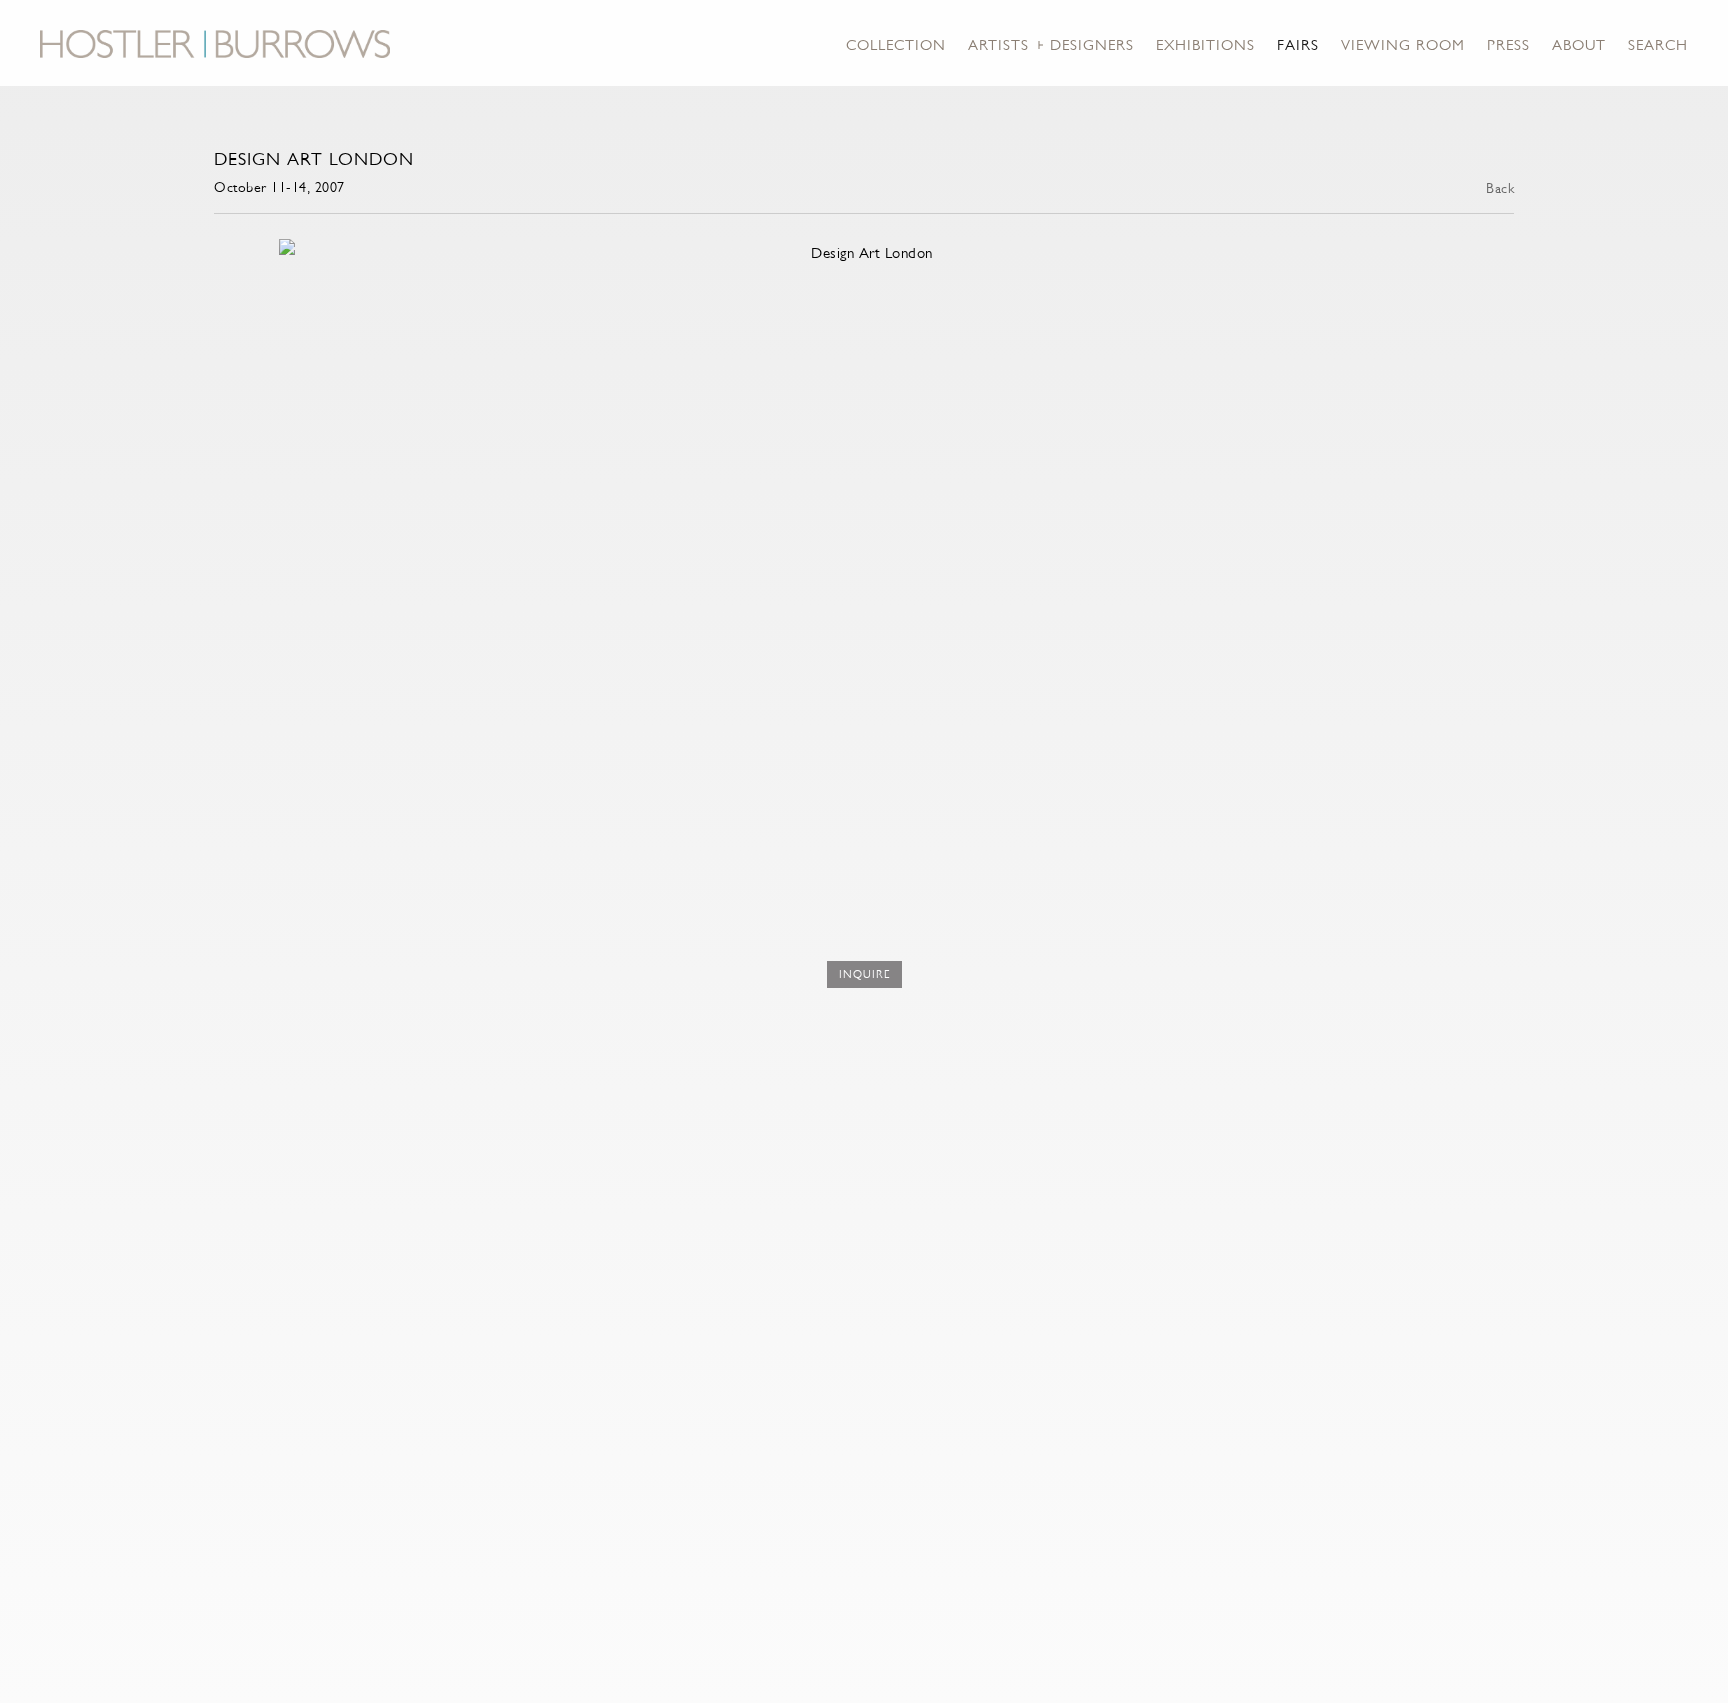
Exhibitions (1205, 44)
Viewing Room (1403, 44)
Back (1500, 188)
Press (1508, 44)
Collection (896, 44)
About (1579, 44)
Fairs (1298, 44)
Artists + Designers (1051, 44)
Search (1658, 44)
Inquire (864, 974)
